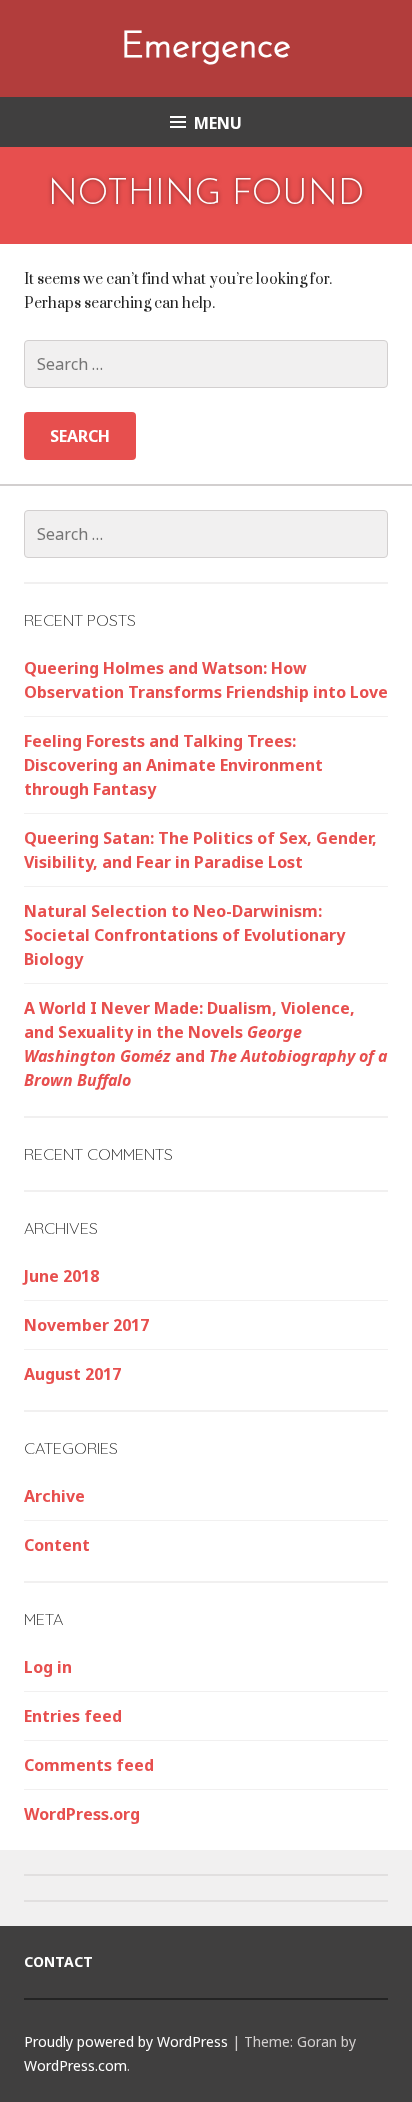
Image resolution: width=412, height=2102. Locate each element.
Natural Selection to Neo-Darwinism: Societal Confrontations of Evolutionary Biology (184, 935)
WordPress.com (75, 2065)
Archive (54, 1496)
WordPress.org (82, 1814)
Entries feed (73, 1716)
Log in (48, 1667)
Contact (58, 1961)
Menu (218, 123)
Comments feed (89, 1765)
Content (57, 1545)
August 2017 (72, 1374)
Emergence (206, 48)
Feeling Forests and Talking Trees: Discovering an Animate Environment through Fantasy (173, 765)
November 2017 (86, 1325)
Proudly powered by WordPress (126, 2041)
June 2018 (61, 1276)
